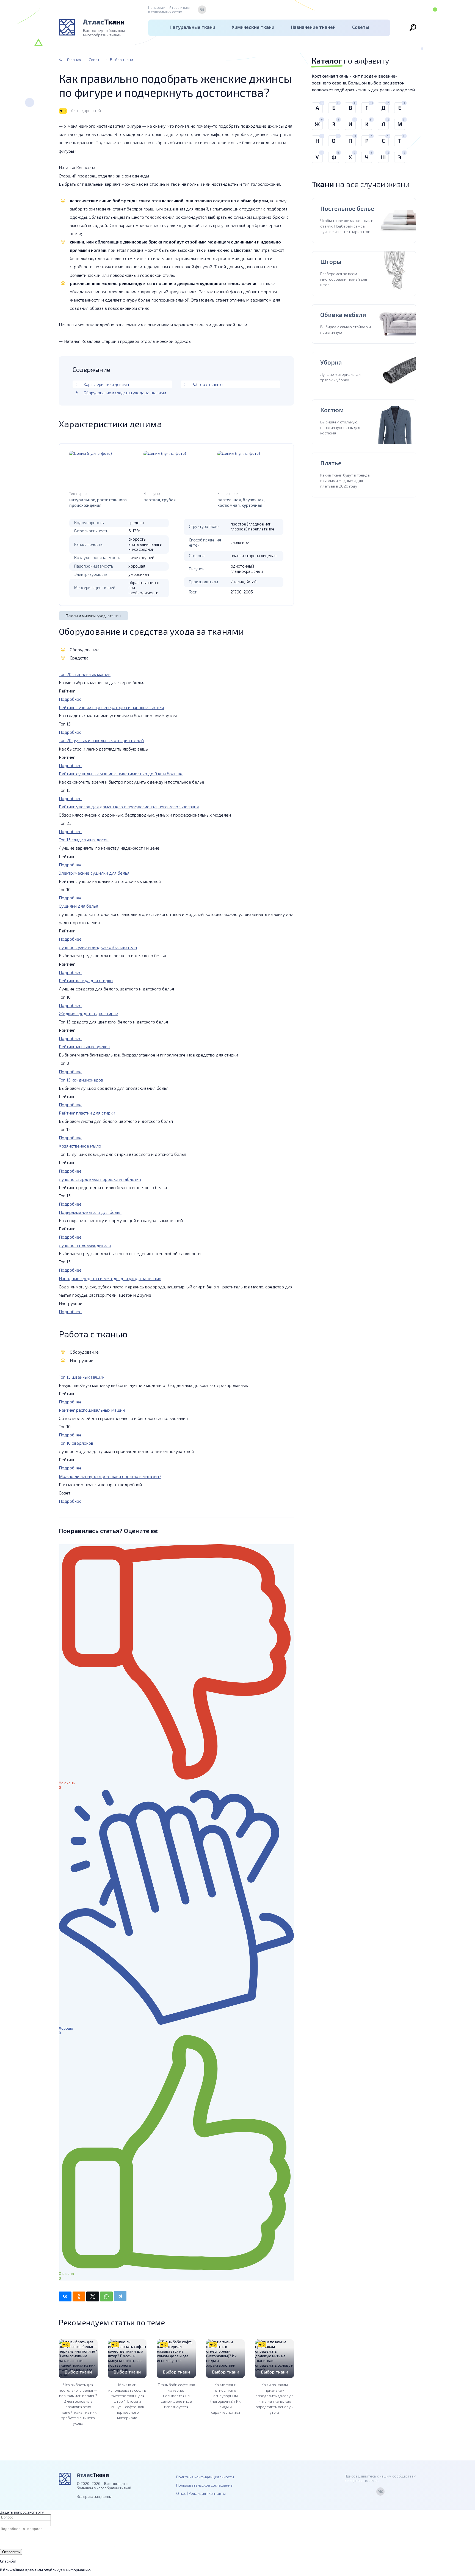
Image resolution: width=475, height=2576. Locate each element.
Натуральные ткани (192, 27)
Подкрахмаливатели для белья (90, 1212)
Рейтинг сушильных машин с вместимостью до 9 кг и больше (121, 774)
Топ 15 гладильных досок (84, 840)
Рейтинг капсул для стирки (86, 980)
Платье (331, 463)
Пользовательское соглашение (204, 2485)
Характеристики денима (106, 384)
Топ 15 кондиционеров (81, 1080)
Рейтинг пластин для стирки (87, 1113)
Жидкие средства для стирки (89, 1013)
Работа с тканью (207, 384)
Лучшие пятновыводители (85, 1245)
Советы (361, 27)
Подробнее (70, 699)
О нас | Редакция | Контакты (201, 2493)
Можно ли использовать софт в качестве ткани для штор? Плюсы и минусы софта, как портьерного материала (127, 2401)
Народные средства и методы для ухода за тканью (110, 1278)
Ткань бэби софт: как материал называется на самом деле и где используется (176, 2396)
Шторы (331, 261)
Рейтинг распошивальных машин (92, 1410)
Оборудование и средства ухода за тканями (125, 393)
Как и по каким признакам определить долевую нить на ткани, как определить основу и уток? (274, 2398)
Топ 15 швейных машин (82, 1377)
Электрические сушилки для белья (94, 873)
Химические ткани (253, 27)
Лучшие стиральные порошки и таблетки (100, 1179)
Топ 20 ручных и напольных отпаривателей (101, 740)
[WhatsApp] (106, 2296)
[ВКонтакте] (202, 10)
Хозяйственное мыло (80, 1146)
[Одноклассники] (79, 2296)
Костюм (332, 410)
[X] (93, 2296)
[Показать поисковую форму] (413, 28)
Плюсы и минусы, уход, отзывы (93, 616)
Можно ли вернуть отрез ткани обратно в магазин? (110, 1476)
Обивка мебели (343, 314)
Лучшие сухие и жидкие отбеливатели (98, 947)
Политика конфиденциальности (205, 2477)
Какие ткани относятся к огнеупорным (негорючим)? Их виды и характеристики (225, 2398)
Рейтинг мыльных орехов (84, 1046)
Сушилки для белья (78, 906)
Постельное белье (347, 208)
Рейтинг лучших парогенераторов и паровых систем (111, 707)
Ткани (104, 22)
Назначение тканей (313, 27)
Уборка (331, 362)
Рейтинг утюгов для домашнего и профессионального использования (129, 807)
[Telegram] (120, 2296)
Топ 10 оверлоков (76, 1443)
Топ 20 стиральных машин (85, 674)
